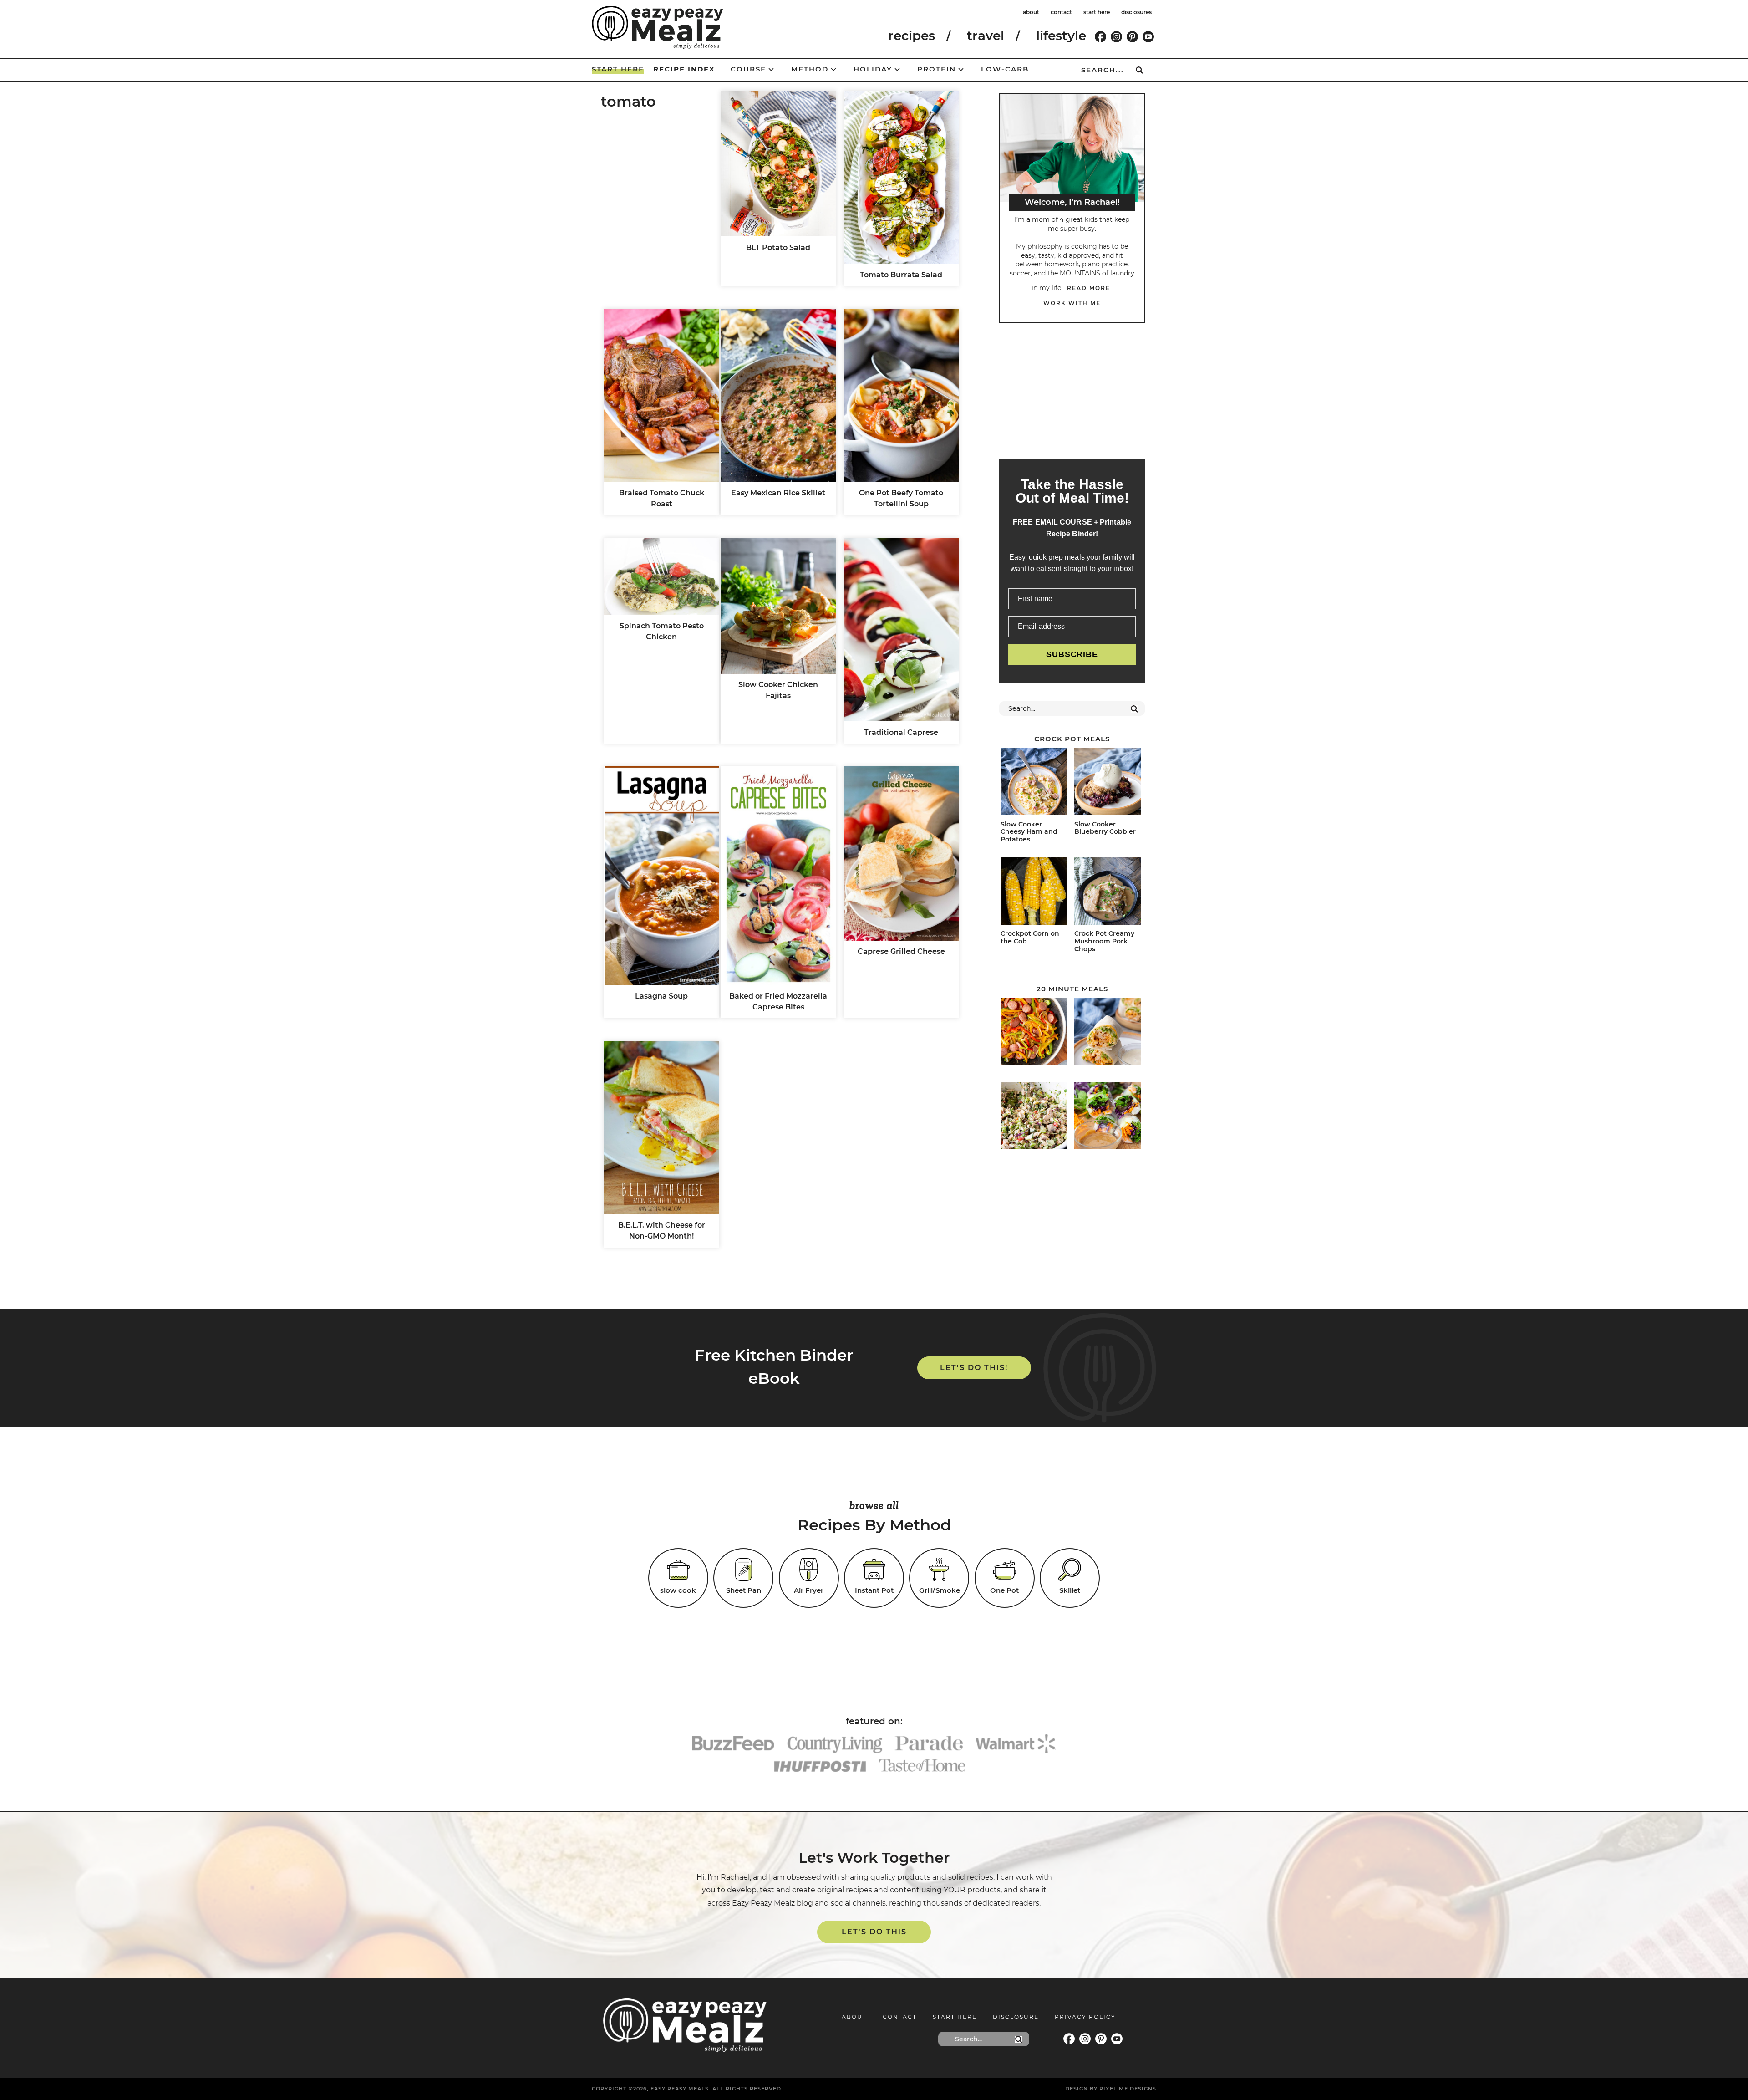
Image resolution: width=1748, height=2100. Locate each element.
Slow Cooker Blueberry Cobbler (1105, 828)
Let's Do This (874, 1932)
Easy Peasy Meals (658, 27)
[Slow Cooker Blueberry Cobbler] (1108, 783)
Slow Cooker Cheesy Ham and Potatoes (1029, 832)
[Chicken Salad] (1034, 1117)
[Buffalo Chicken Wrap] (1108, 1033)
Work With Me (1072, 303)
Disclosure (1016, 2017)
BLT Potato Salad (778, 247)
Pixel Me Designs (1128, 2089)
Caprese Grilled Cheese (901, 951)
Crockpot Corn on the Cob (1030, 937)
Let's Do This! (974, 1368)
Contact (900, 2017)
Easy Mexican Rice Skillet (778, 493)
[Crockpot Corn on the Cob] (1034, 892)
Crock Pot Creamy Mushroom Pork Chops (1104, 941)
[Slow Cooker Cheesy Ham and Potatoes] (1034, 783)
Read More (1089, 288)
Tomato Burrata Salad (901, 275)
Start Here (955, 2017)
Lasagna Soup (661, 996)
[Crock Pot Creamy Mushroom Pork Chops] (1108, 892)
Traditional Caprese (901, 732)
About (854, 2017)
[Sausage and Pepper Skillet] (1034, 1033)
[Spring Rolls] (1108, 1117)
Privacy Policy (1085, 2017)
